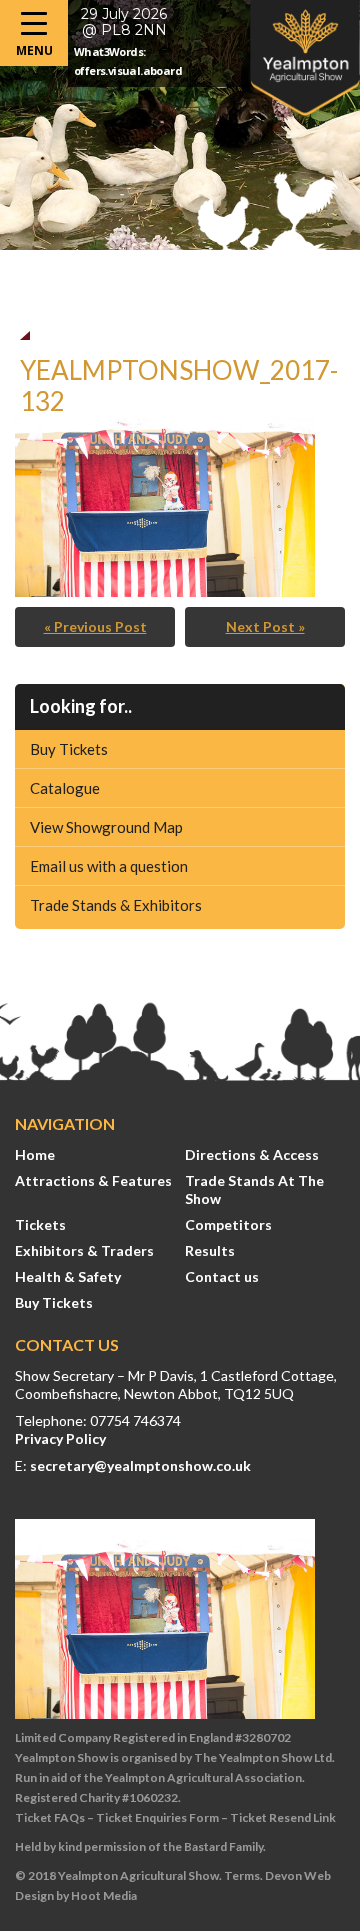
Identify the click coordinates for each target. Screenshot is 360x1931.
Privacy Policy (60, 1438)
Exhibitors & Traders (84, 1250)
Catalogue (65, 788)
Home (35, 1154)
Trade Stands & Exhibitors (116, 905)
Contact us (222, 1276)
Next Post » (265, 626)
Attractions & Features (93, 1180)
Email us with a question (109, 866)
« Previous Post (95, 626)
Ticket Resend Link (283, 1817)
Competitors (228, 1224)
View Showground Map (106, 827)
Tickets (40, 1224)
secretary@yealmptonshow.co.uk (140, 1465)
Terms (242, 1875)
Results (210, 1250)
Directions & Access (252, 1154)
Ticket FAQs (50, 1817)
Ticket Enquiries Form (157, 1817)
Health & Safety (68, 1276)
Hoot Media (104, 1895)
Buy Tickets (69, 749)
